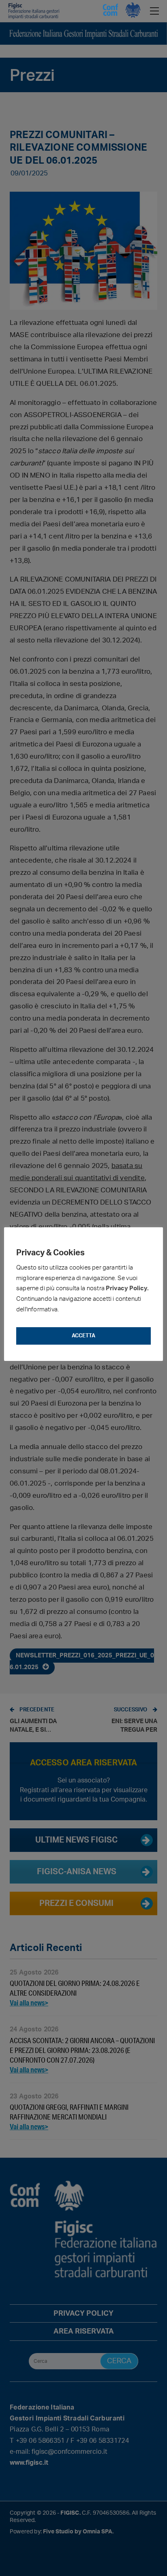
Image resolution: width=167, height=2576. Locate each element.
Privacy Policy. (127, 1288)
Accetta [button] (83, 1336)
